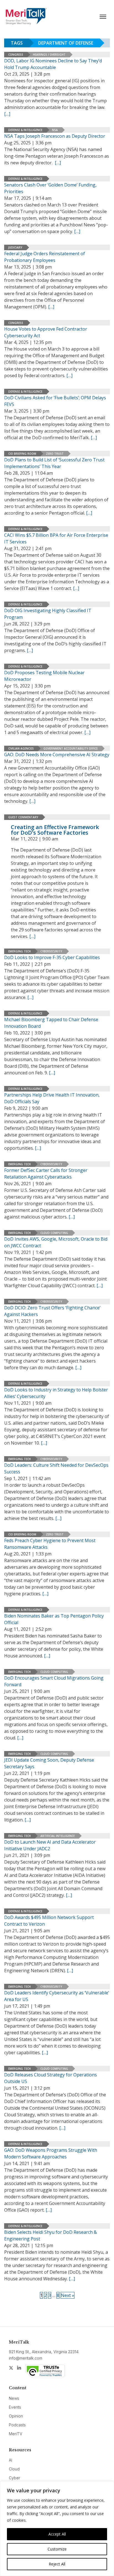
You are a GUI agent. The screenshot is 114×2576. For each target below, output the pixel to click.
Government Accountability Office (71, 748)
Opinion (16, 2416)
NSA (55, 130)
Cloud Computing (54, 1233)
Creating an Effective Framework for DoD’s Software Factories (55, 830)
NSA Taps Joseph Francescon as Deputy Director (55, 136)
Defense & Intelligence (25, 130)
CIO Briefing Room (22, 454)
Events (15, 2407)
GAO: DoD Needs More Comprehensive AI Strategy (57, 755)
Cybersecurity (51, 951)
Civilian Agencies (21, 748)
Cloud (14, 2469)
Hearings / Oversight (49, 55)
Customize (57, 2549)
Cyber (15, 2478)
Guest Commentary (23, 817)
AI (11, 2460)
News (14, 2398)
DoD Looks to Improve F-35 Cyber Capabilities (52, 957)
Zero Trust (55, 454)
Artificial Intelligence (58, 1836)
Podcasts (17, 2425)
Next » (68, 2295)
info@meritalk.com (26, 2358)
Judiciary (15, 247)
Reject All (57, 2564)
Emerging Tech (20, 951)
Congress (16, 55)
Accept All (57, 2534)
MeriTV (16, 2434)
